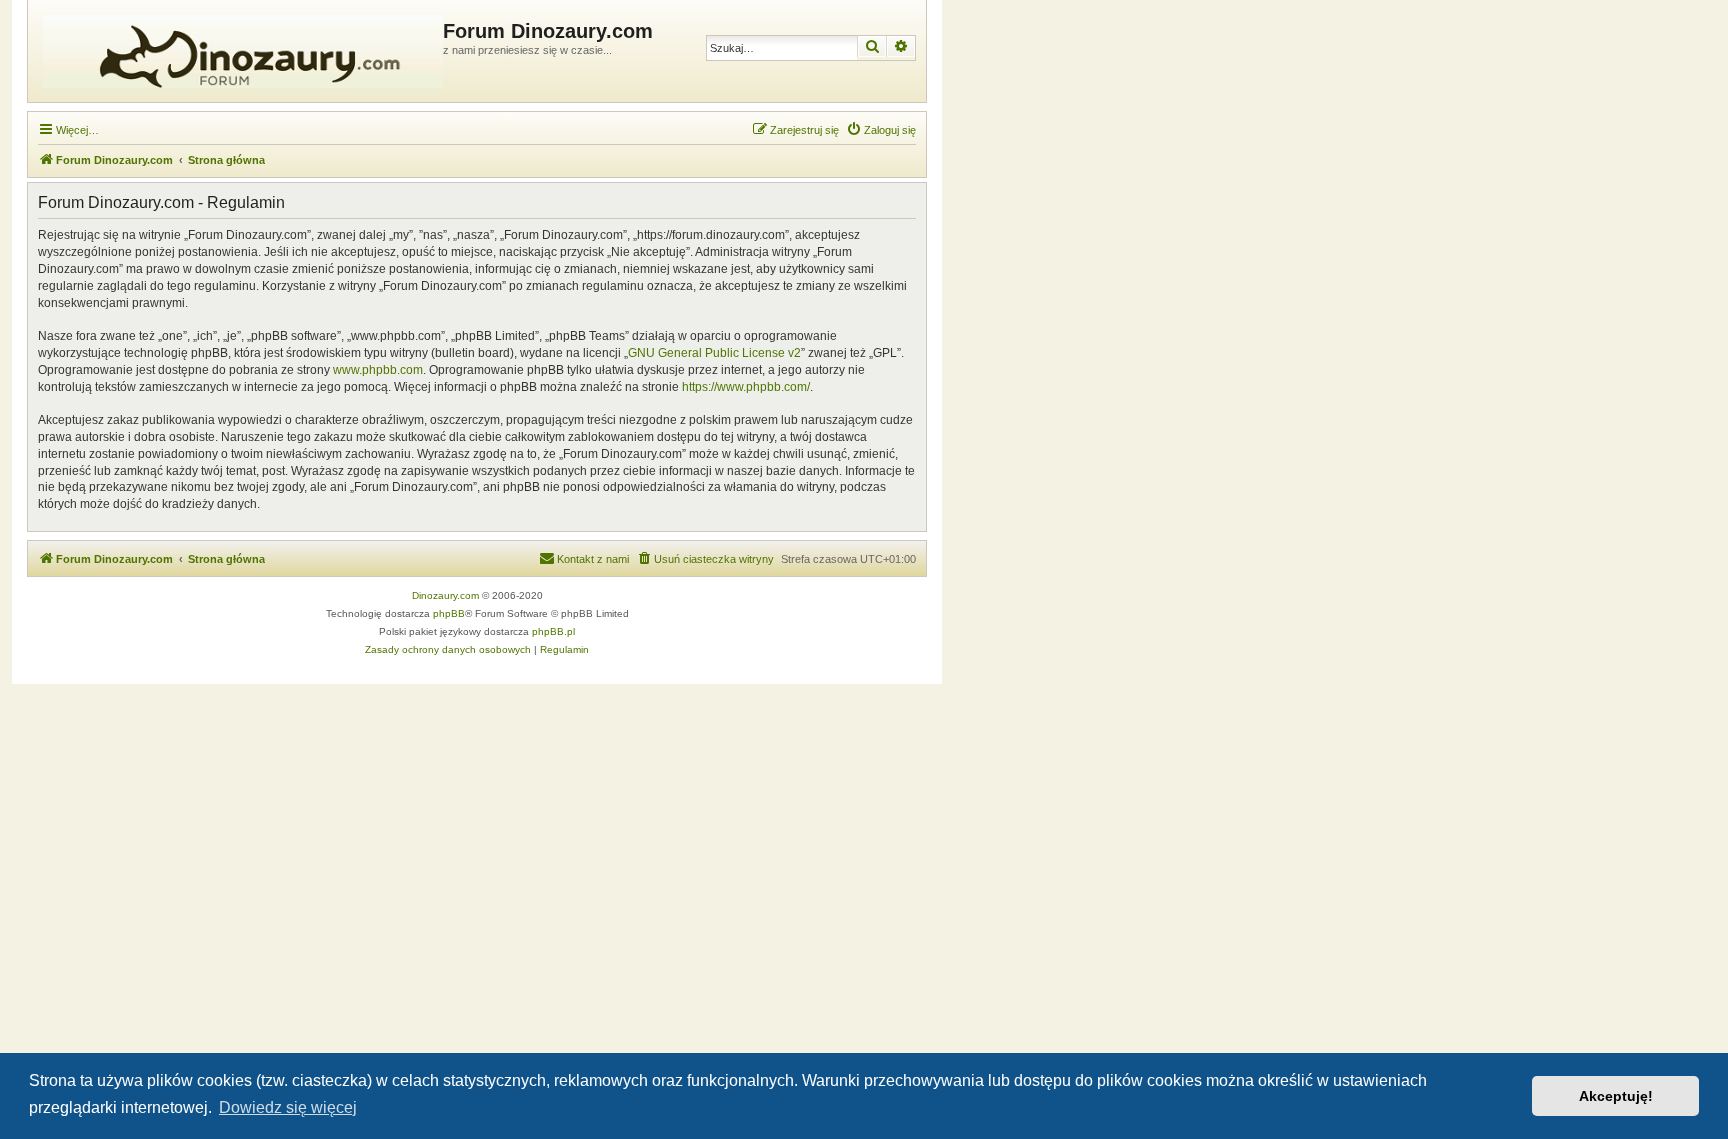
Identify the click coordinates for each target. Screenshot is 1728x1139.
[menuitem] (881, 130)
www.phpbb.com (378, 370)
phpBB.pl (553, 631)
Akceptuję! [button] (1616, 1096)
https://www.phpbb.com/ (746, 387)
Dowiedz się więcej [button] (288, 1107)
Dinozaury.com (445, 595)
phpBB (449, 613)
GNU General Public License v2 (714, 353)
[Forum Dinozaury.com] (238, 51)
